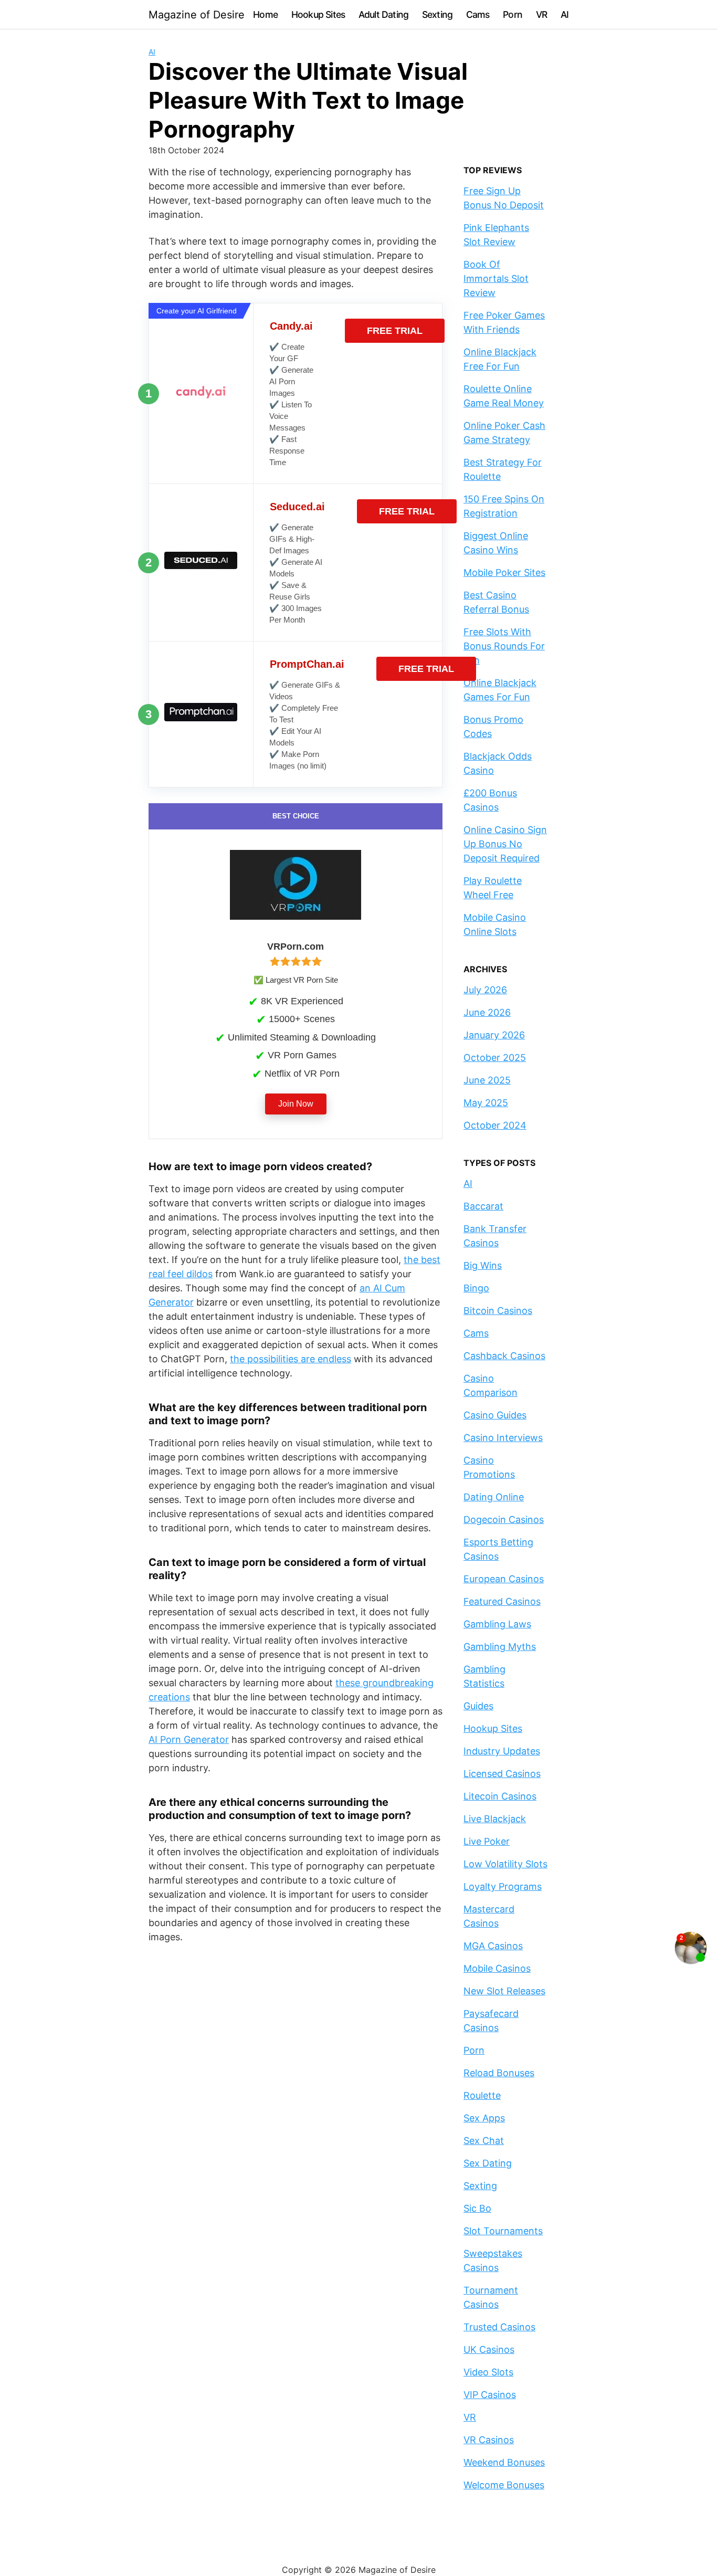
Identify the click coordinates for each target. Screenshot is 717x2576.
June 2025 (487, 1080)
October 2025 (495, 1058)
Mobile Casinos (497, 1968)
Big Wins (483, 1265)
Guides (478, 1706)
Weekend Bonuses (504, 2462)
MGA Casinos (493, 1946)
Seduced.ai (297, 507)
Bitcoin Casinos (498, 1311)
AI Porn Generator (189, 1739)
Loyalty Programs (503, 1886)
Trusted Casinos (499, 2327)
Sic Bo (477, 2208)
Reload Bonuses (499, 2073)
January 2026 (494, 1035)
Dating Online (494, 1497)
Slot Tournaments (503, 2231)
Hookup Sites (318, 14)
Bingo (476, 1288)
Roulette (482, 2095)
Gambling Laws (497, 1624)
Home (265, 14)
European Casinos (504, 1579)
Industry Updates (502, 1751)
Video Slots (488, 2372)
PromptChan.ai (307, 664)
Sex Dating (488, 2163)
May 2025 (486, 1103)
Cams (478, 14)
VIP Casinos (490, 2395)
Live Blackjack (495, 1819)
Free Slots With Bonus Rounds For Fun (504, 646)
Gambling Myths (500, 1647)
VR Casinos (489, 2440)
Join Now (296, 1104)
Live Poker (487, 1841)
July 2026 (485, 990)
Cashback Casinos (504, 1356)
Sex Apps (484, 2118)
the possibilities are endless (291, 1359)
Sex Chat (484, 2141)
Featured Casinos (502, 1601)
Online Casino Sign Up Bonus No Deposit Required (505, 844)
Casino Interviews (503, 1438)
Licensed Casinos (502, 1774)
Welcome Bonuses (504, 2485)
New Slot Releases (504, 1991)
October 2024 (495, 1125)
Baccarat (483, 1206)
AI (565, 14)
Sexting (437, 14)
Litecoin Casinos (500, 1796)
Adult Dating (383, 14)
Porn (513, 14)
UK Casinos (489, 2349)
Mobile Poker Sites (504, 572)
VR (541, 14)
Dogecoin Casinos (504, 1520)
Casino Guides (495, 1415)
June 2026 (487, 1012)
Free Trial (395, 331)
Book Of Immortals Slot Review (496, 278)
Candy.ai (291, 326)
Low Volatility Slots (505, 1864)
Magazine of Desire (197, 15)
